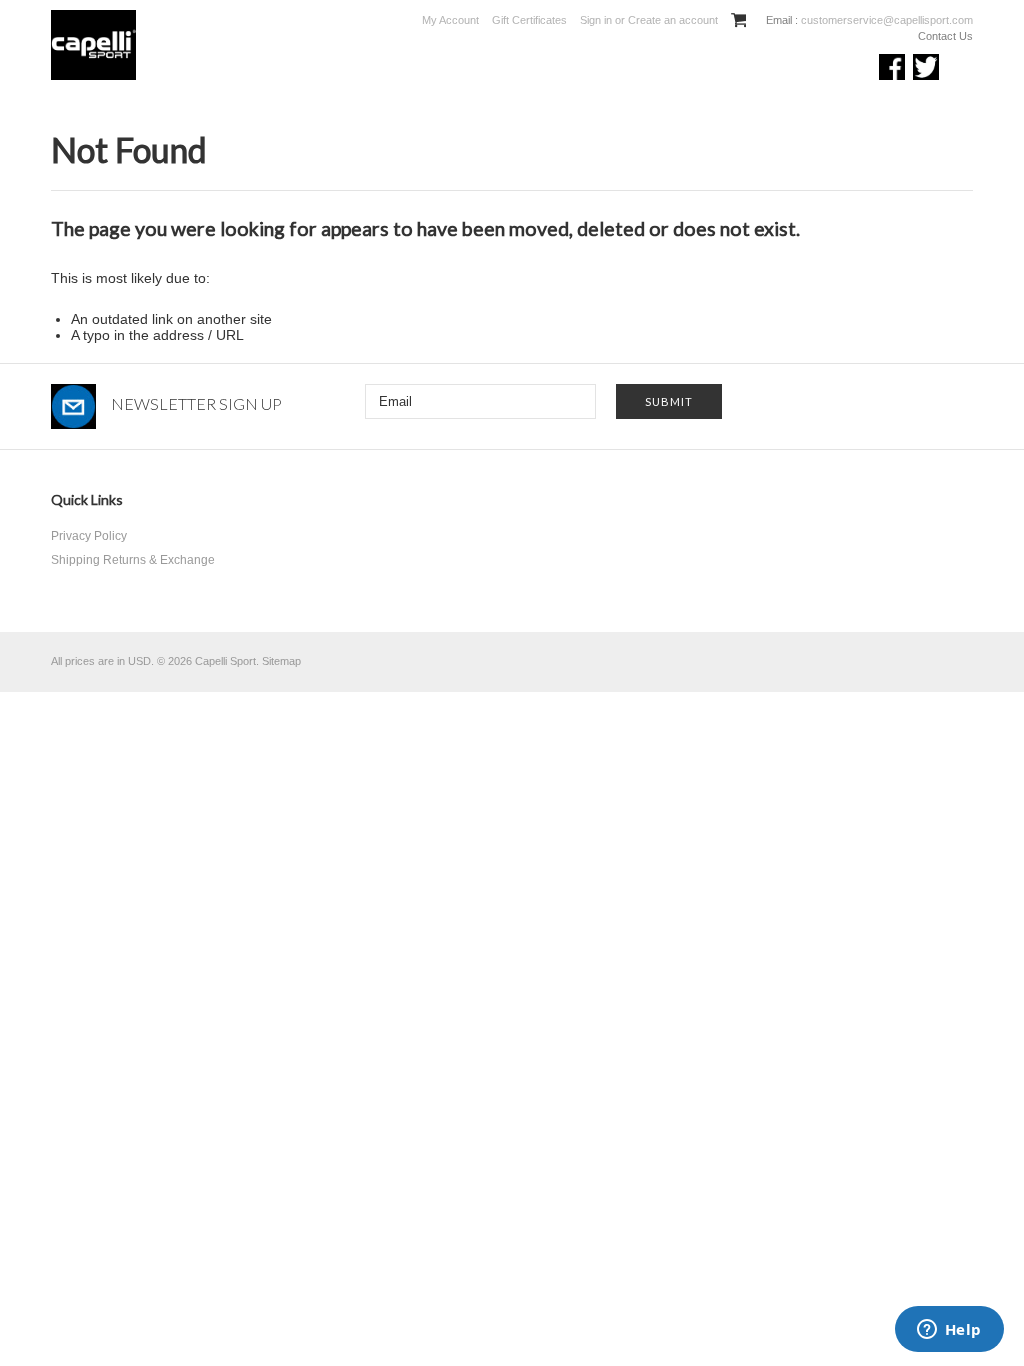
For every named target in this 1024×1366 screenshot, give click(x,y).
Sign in (596, 20)
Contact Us (945, 36)
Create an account (673, 20)
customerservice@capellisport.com (885, 20)
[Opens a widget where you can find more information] (949, 1331)
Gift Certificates (529, 20)
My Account (450, 20)
